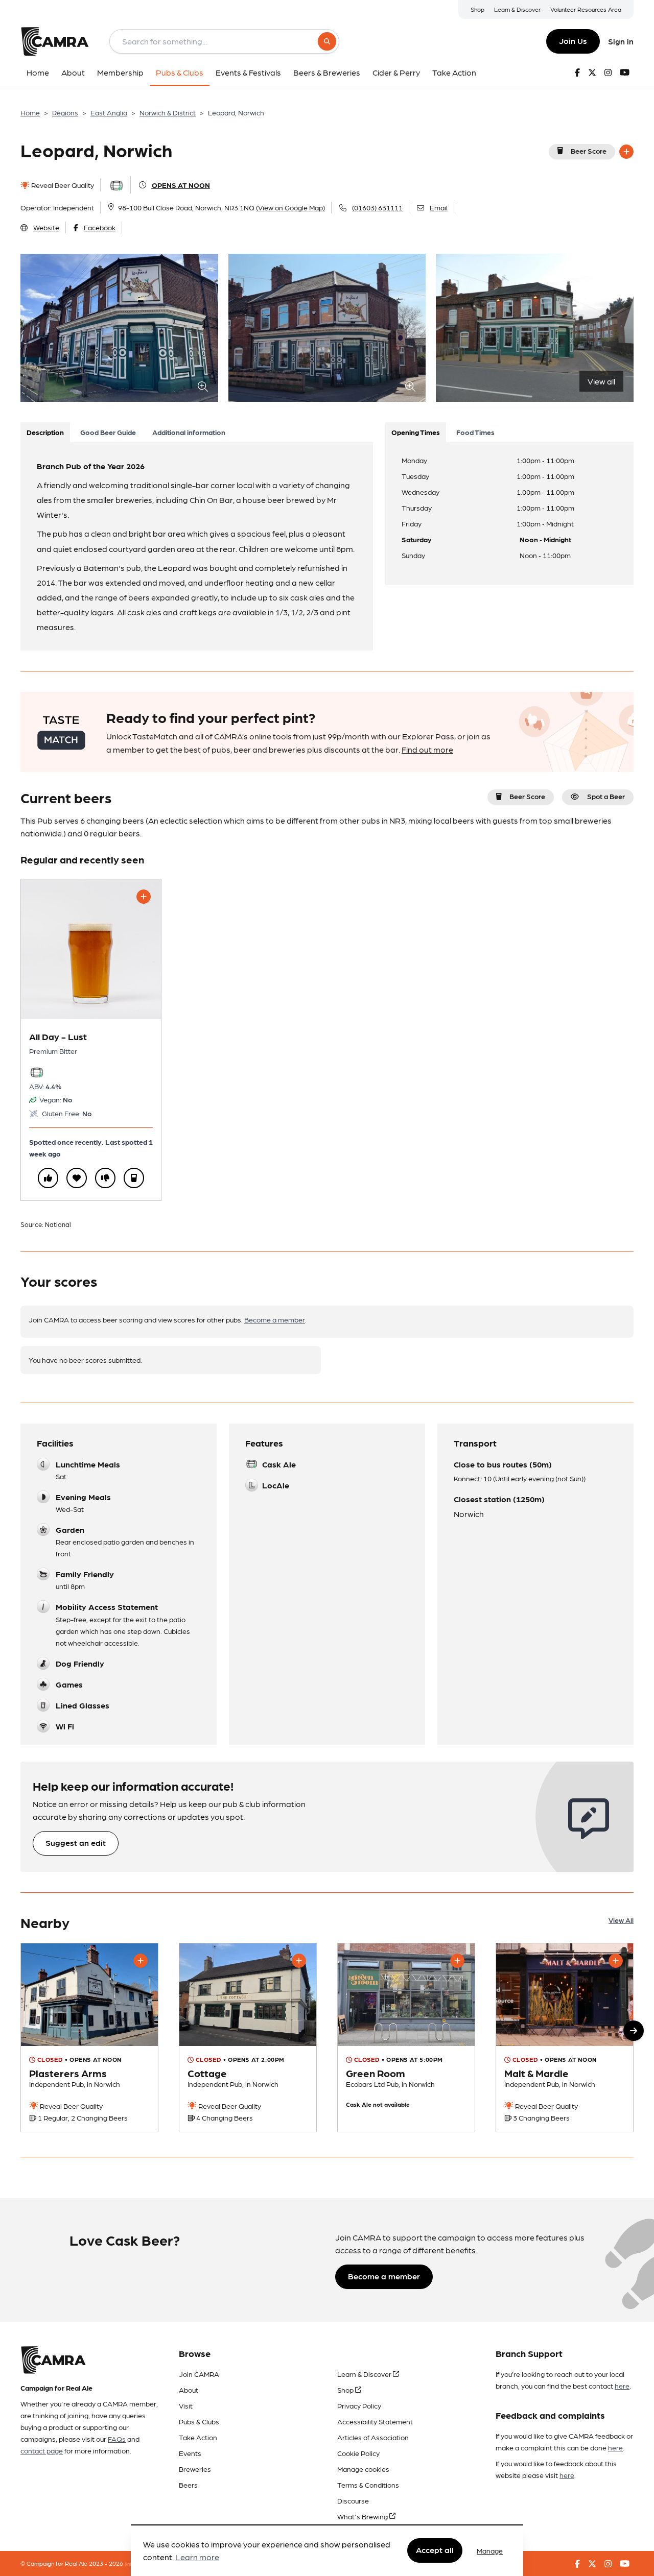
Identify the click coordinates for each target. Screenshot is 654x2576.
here (622, 2386)
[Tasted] (134, 1178)
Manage (490, 2550)
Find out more (427, 749)
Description (45, 432)
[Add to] (626, 152)
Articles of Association (373, 2437)
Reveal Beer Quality (62, 185)
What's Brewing (363, 2516)
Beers (188, 2485)
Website (46, 227)
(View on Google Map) (290, 207)
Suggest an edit (76, 1843)
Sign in (621, 41)
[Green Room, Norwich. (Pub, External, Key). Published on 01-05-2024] (406, 2038)
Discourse (353, 2500)
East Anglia (109, 112)
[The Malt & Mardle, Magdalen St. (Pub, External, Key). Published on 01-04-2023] (565, 2038)
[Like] (48, 1178)
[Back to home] (55, 41)
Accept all (435, 2550)
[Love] (77, 1178)
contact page (42, 2450)
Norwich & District (168, 112)
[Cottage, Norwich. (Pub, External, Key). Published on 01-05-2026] (248, 2038)
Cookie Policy (358, 2453)
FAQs (117, 2439)
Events (190, 2453)
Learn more (197, 2557)
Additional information (189, 432)
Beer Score (589, 151)
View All (621, 1920)
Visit (186, 2405)
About (189, 2390)
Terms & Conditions (368, 2485)
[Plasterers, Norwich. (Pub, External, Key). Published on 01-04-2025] (89, 2038)
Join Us (573, 41)
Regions (65, 112)
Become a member (275, 1319)
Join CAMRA (199, 2374)
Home (30, 112)
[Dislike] (105, 1178)
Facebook (100, 227)
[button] (634, 2031)
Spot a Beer (606, 796)
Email (439, 207)
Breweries (195, 2469)
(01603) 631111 (377, 207)
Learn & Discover (517, 9)
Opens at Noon (181, 185)
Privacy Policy (359, 2405)
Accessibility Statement (375, 2421)
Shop (477, 9)
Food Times (475, 432)
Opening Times (416, 432)
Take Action (198, 2437)
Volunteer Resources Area (586, 9)
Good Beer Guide (108, 432)
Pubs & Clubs (199, 2421)
